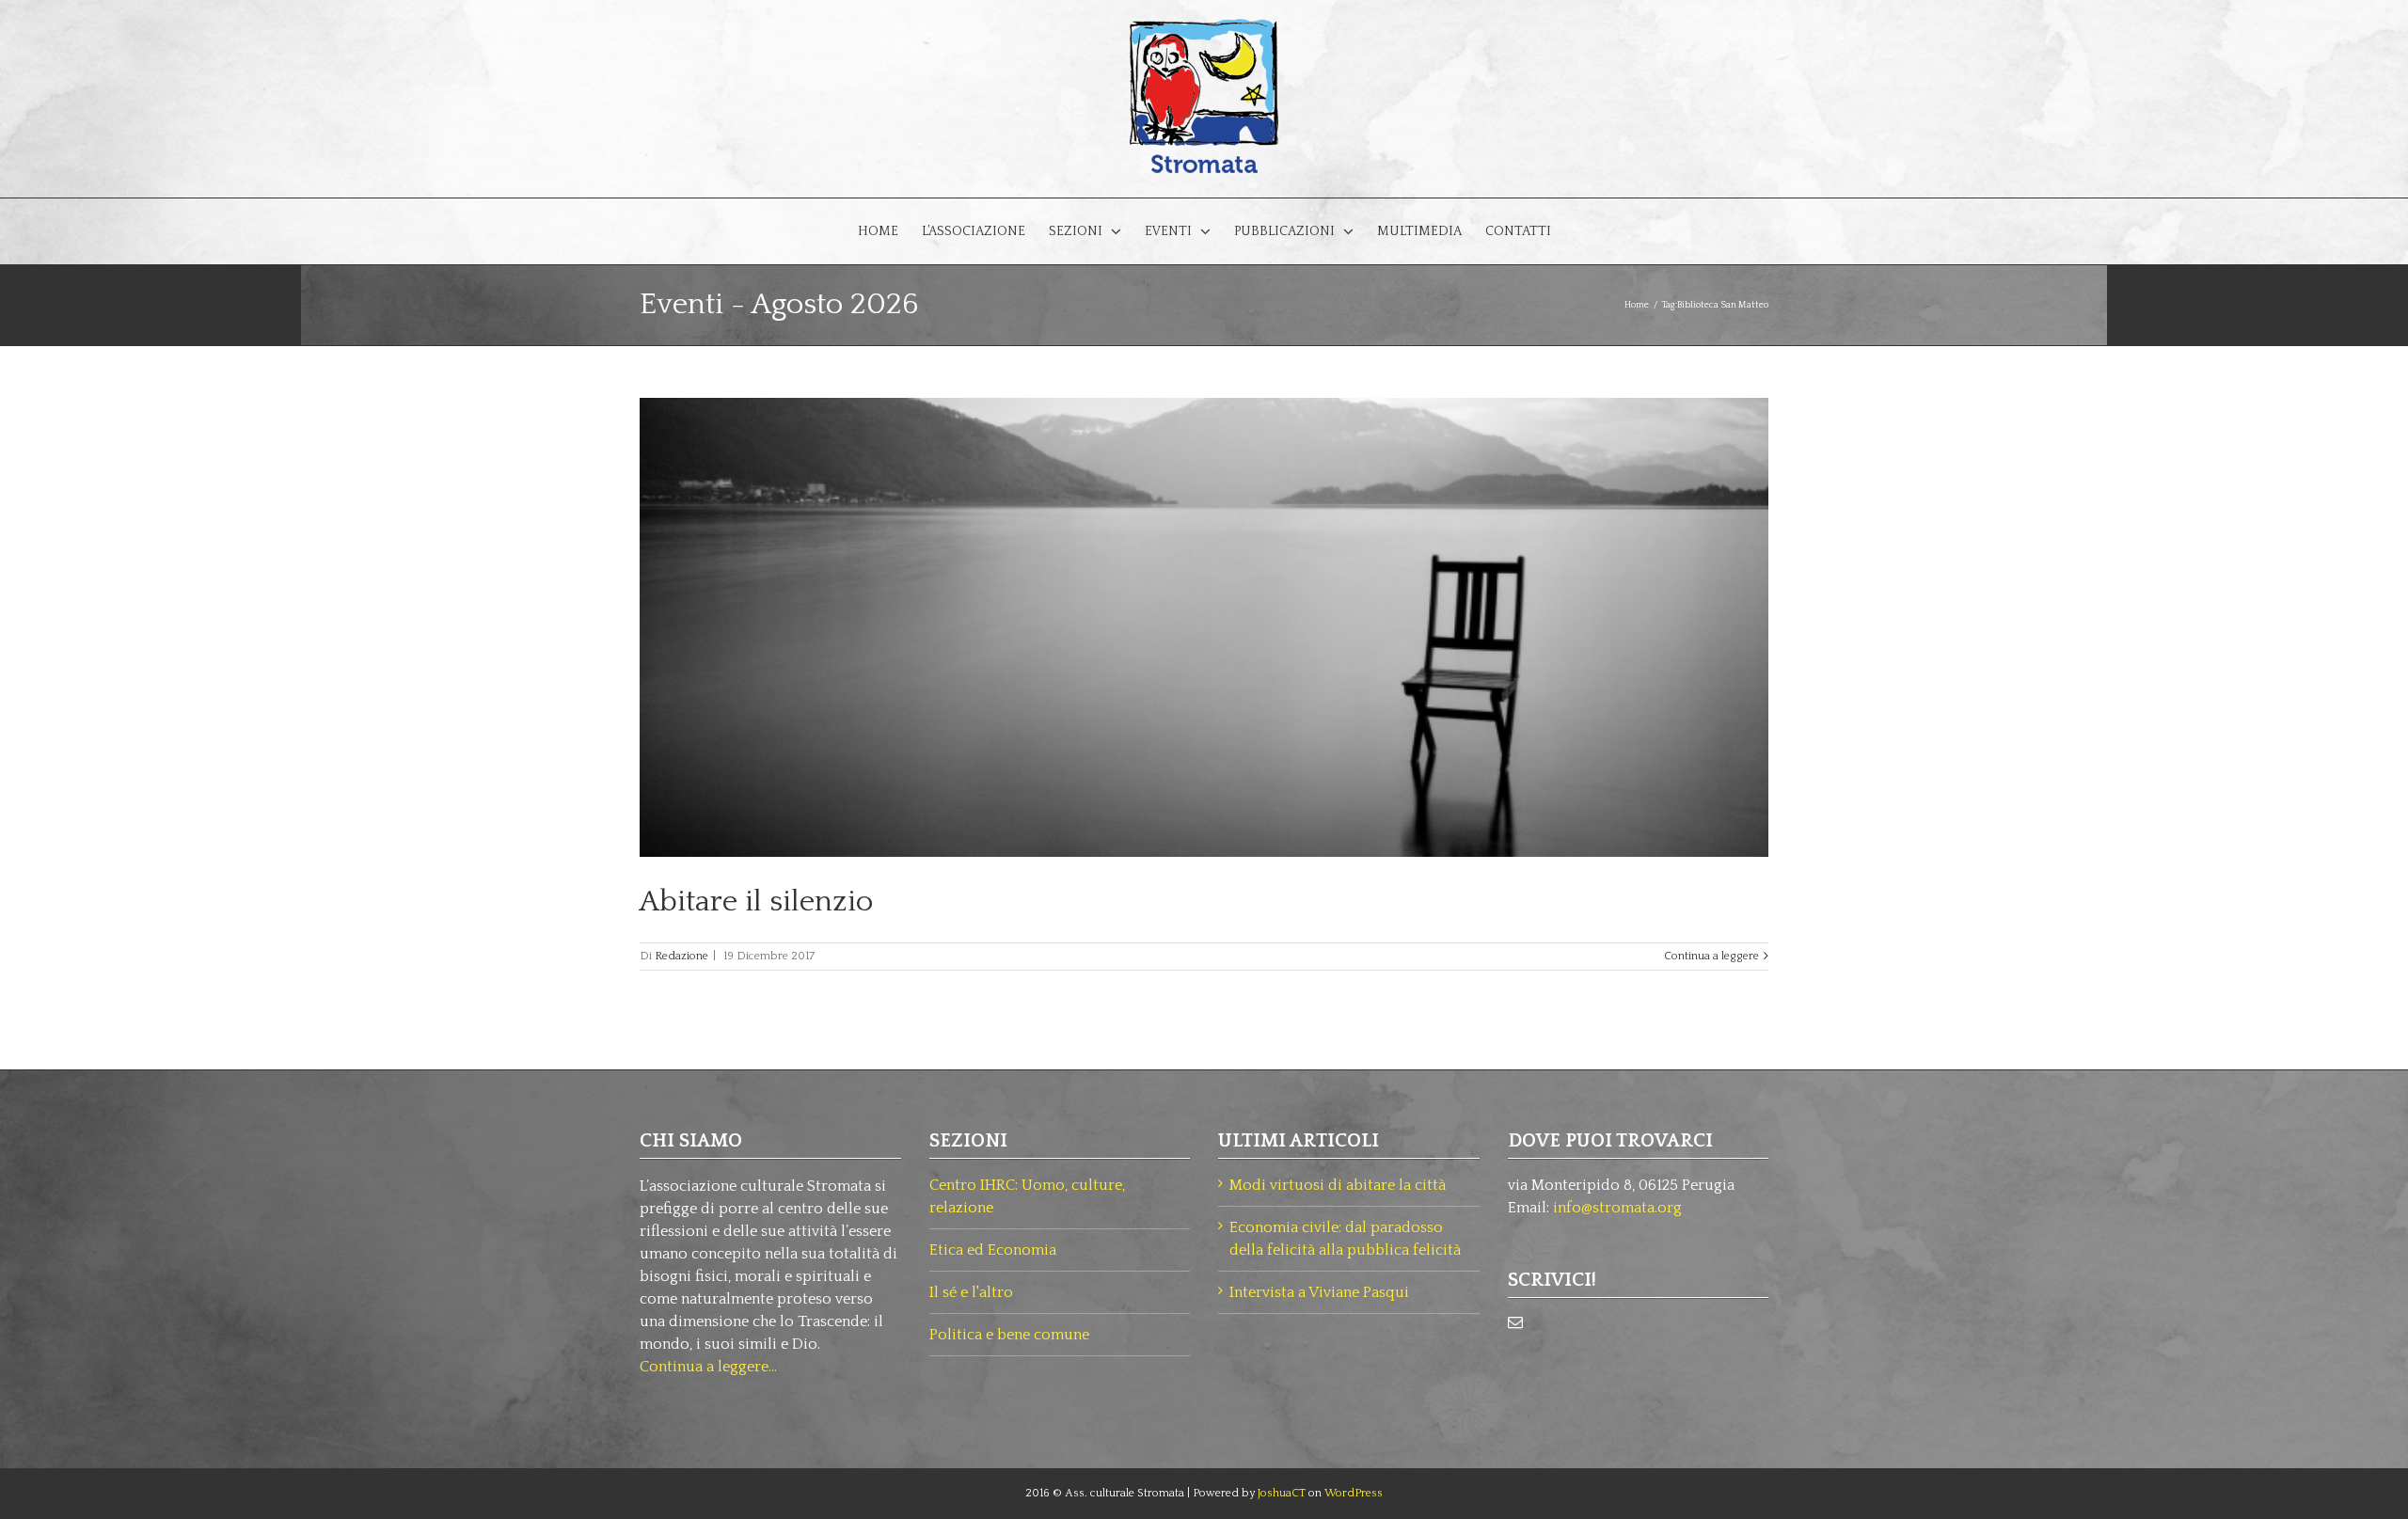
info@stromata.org (1617, 1208)
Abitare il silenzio (756, 902)
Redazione (681, 956)
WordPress (1354, 1493)
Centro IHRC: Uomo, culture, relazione (1027, 1196)
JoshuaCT (1282, 1493)
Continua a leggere (1711, 956)
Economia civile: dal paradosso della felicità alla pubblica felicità (1345, 1239)
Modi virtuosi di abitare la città (1338, 1185)
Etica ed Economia (993, 1250)
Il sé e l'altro (971, 1292)
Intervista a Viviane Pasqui (1319, 1292)
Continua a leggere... (708, 1367)
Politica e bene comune (1009, 1335)
